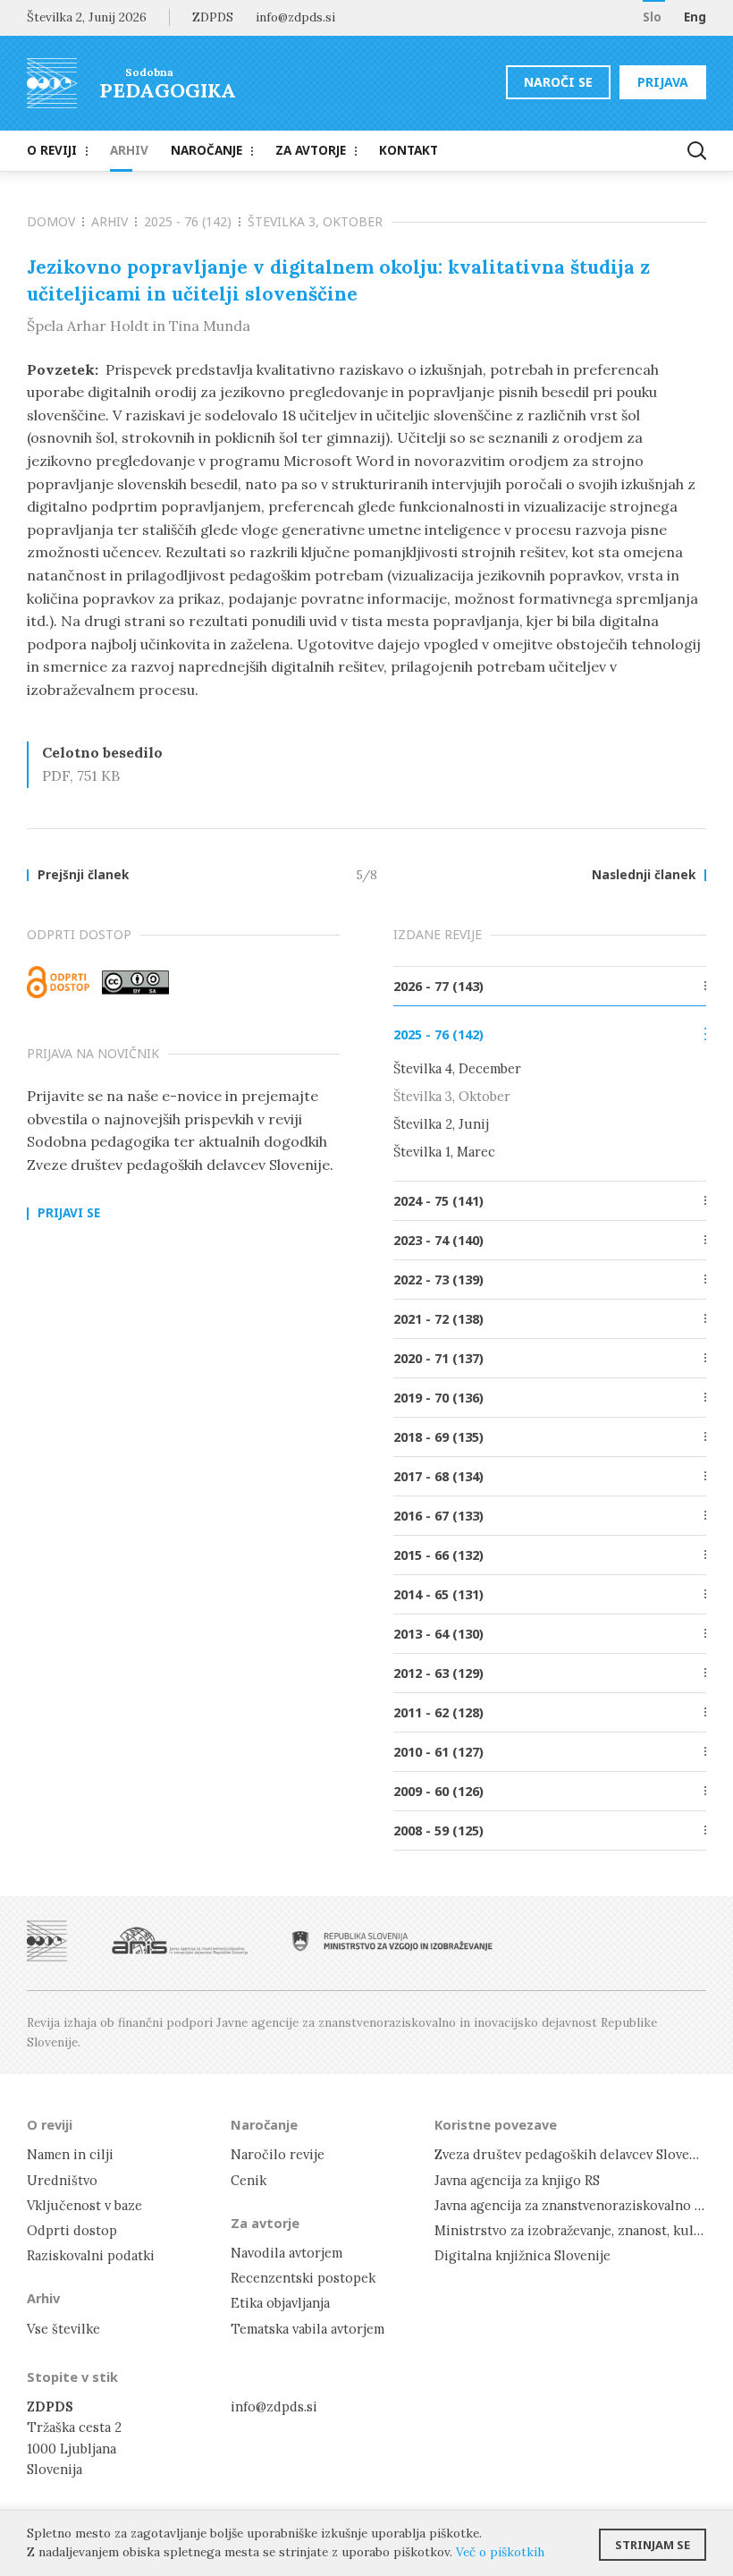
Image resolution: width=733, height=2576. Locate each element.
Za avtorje (311, 150)
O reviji (52, 150)
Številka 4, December (457, 1068)
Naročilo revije (278, 2154)
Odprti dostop (72, 2230)
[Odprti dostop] (58, 982)
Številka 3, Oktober (315, 221)
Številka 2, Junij (441, 1124)
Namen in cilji (70, 2154)
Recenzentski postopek (303, 2278)
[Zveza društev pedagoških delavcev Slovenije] (47, 1941)
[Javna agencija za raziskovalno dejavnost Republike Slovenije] (180, 1941)
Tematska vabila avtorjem (308, 2329)
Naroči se (558, 82)
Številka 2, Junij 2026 (87, 17)
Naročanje (206, 150)
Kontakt (409, 150)
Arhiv (129, 150)
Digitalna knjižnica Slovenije (522, 2255)
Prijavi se (69, 1214)
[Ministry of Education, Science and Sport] (392, 1941)
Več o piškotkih (500, 2552)
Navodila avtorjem (286, 2253)
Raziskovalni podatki (91, 2255)
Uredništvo (62, 2180)
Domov (51, 221)
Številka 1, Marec (444, 1152)
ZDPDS (213, 17)
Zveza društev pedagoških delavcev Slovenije (573, 2154)
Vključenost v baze (84, 2205)
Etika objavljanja (280, 2303)
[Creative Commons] (136, 982)
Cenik (249, 2180)
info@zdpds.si (274, 2407)
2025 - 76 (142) (188, 221)
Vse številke (63, 2329)
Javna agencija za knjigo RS (517, 2180)
